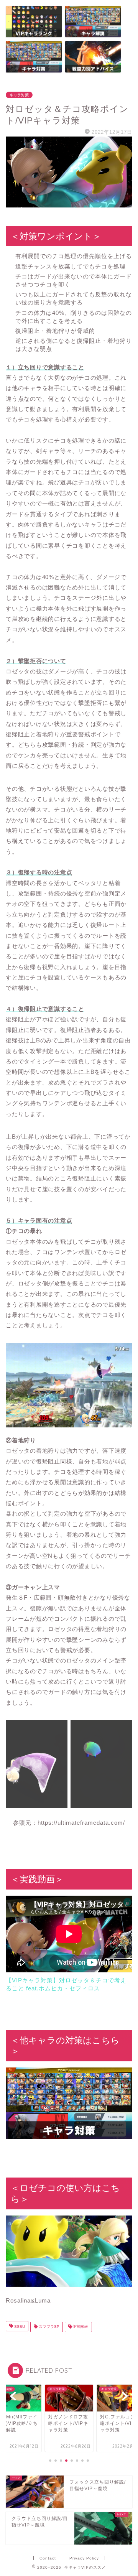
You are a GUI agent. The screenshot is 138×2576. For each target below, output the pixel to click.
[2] (93, 57)
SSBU (19, 2327)
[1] (34, 21)
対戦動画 (80, 2327)
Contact (48, 2558)
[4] (34, 57)
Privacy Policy (84, 2558)
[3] (93, 21)
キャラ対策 (19, 95)
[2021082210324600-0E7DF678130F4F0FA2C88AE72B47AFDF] (69, 2255)
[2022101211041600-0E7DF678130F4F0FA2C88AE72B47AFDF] (69, 172)
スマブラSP (48, 2327)
